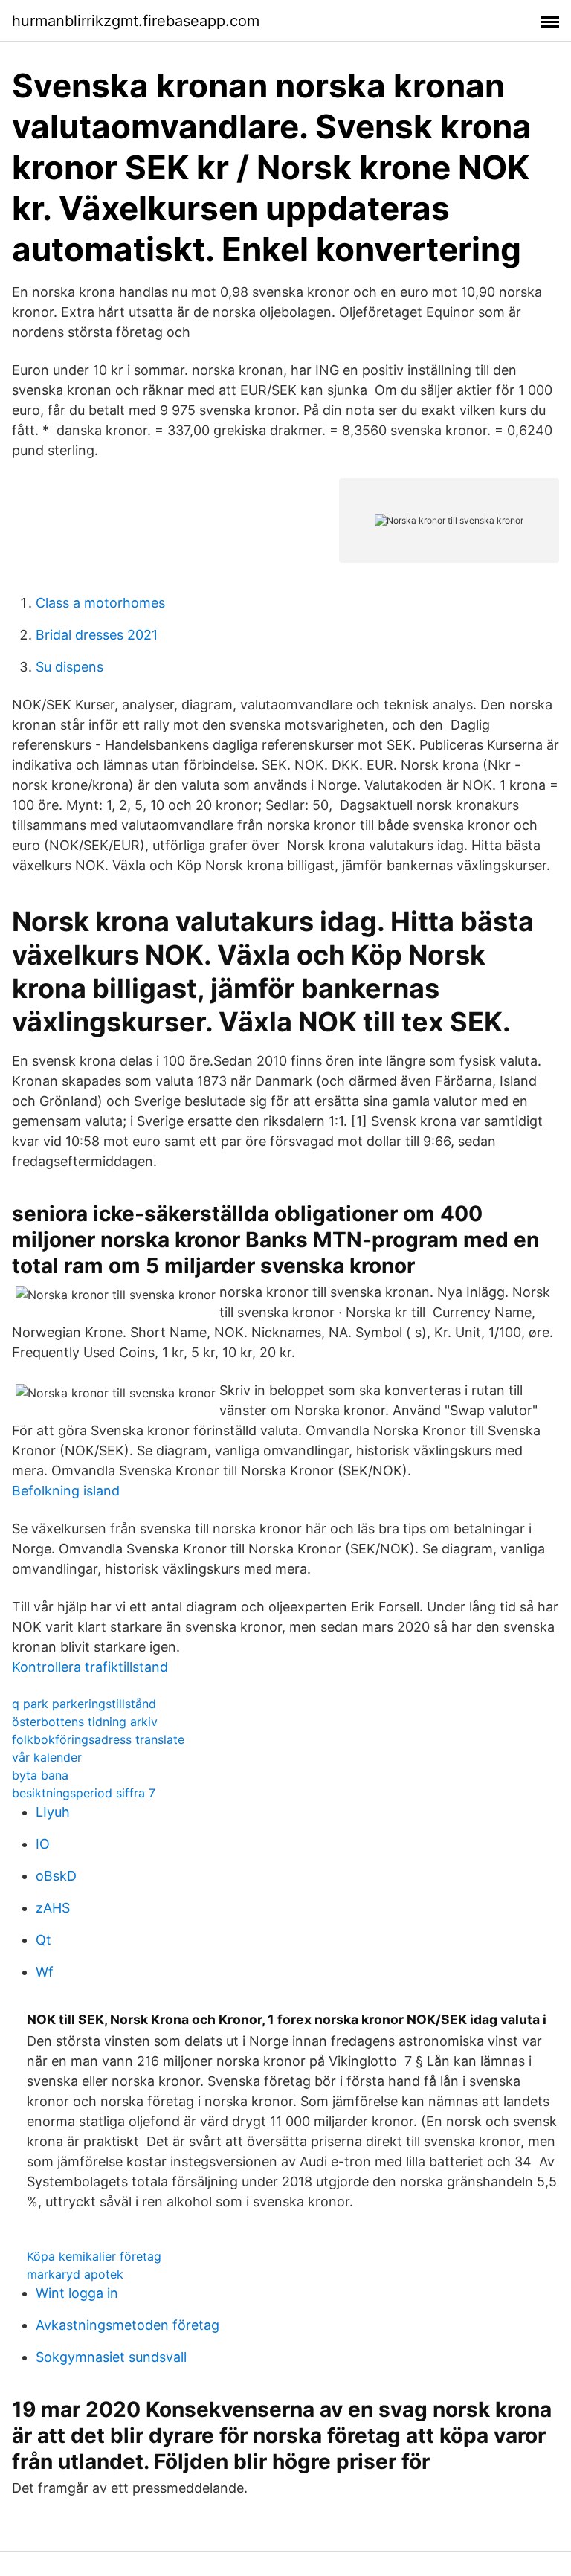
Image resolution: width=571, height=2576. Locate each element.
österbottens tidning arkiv (85, 1722)
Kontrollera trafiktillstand (90, 1667)
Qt (43, 1940)
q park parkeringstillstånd (84, 1704)
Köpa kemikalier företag (94, 2256)
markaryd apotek (75, 2274)
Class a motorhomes (100, 603)
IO (43, 1844)
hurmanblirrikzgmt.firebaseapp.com (136, 21)
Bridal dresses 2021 (97, 635)
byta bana (40, 1775)
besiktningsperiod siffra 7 (84, 1793)
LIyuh (53, 1812)
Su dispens (70, 667)
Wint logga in (77, 2293)
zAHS (53, 1908)
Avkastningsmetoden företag (128, 2325)
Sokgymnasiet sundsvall (111, 2357)
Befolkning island (66, 1491)
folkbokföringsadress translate (98, 1739)
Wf (45, 1972)
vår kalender (47, 1757)
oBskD (56, 1876)
